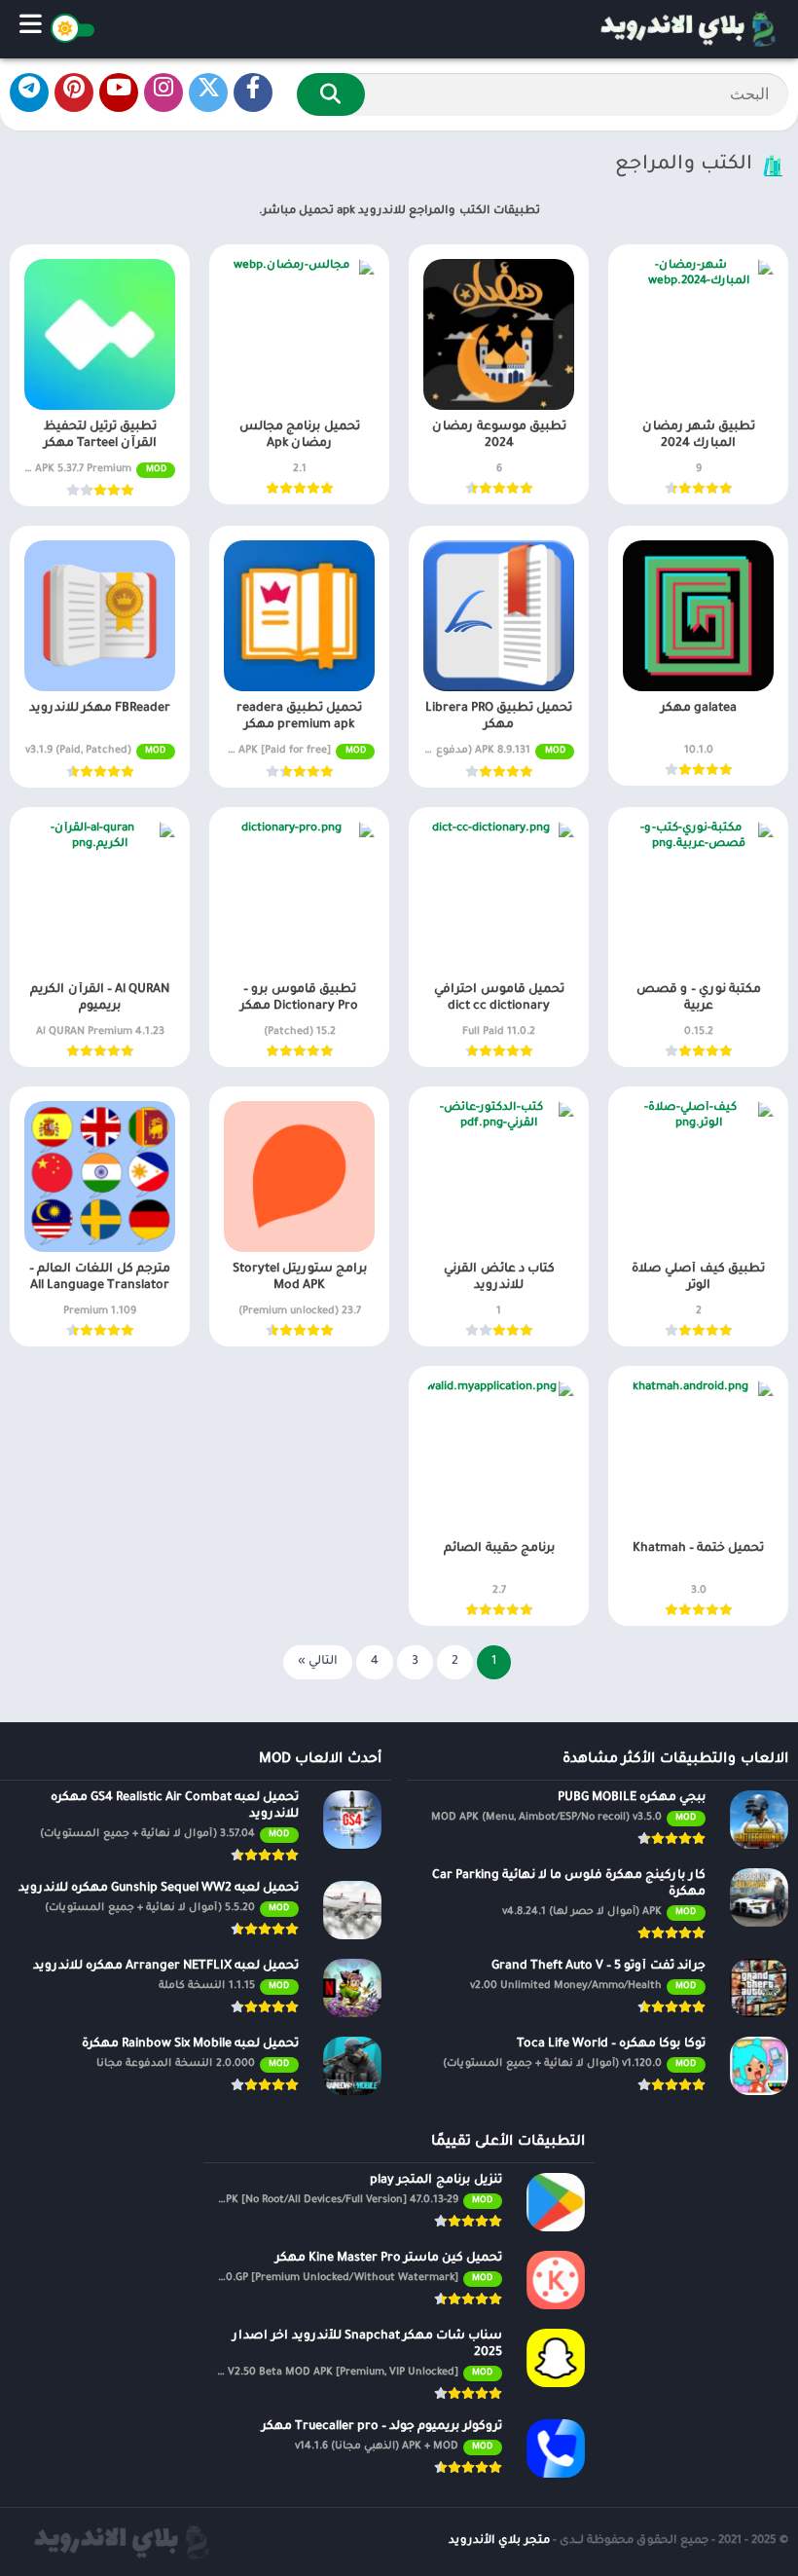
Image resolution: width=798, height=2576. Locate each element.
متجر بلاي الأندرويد (499, 2541)
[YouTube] (119, 92)
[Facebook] (253, 92)
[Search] (331, 94)
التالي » (318, 1662)
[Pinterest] (74, 92)
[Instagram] (163, 92)
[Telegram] (29, 92)
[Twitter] (208, 92)
